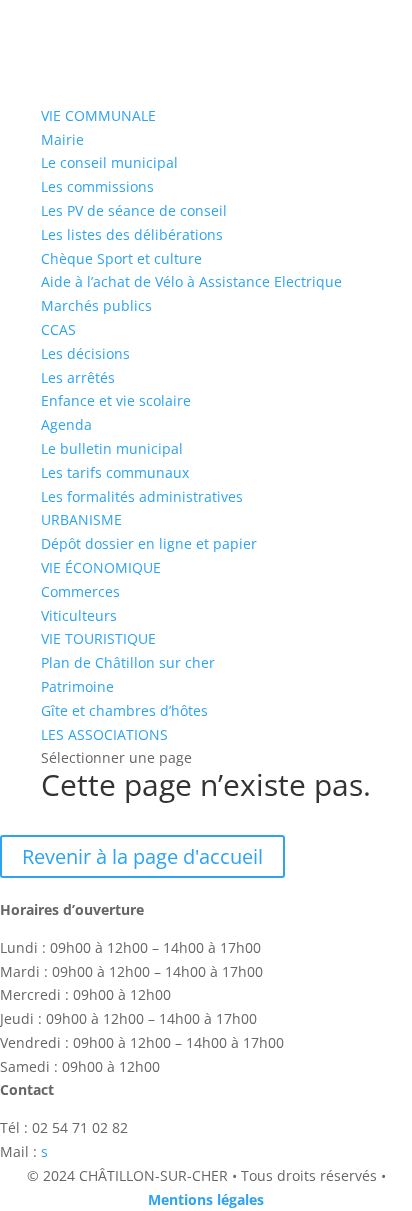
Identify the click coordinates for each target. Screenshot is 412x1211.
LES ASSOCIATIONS (104, 734)
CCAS (58, 329)
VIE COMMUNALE (98, 115)
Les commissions (97, 186)
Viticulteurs (79, 615)
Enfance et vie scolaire (116, 400)
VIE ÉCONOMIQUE (101, 567)
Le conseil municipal (109, 162)
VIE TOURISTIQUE (98, 638)
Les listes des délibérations (132, 234)
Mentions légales (206, 1199)
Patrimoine (77, 686)
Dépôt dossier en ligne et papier (149, 543)
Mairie (62, 139)
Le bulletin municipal (112, 448)
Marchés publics (96, 305)
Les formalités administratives (142, 496)
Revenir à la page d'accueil (142, 856)
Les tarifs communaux (115, 472)
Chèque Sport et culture (121, 258)
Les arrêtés (78, 377)
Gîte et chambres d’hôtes (124, 710)
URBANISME (81, 519)
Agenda (66, 424)
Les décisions (85, 353)
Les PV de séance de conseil (134, 210)
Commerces (80, 591)
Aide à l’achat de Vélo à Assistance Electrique (191, 281)
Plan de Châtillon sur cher (128, 662)
